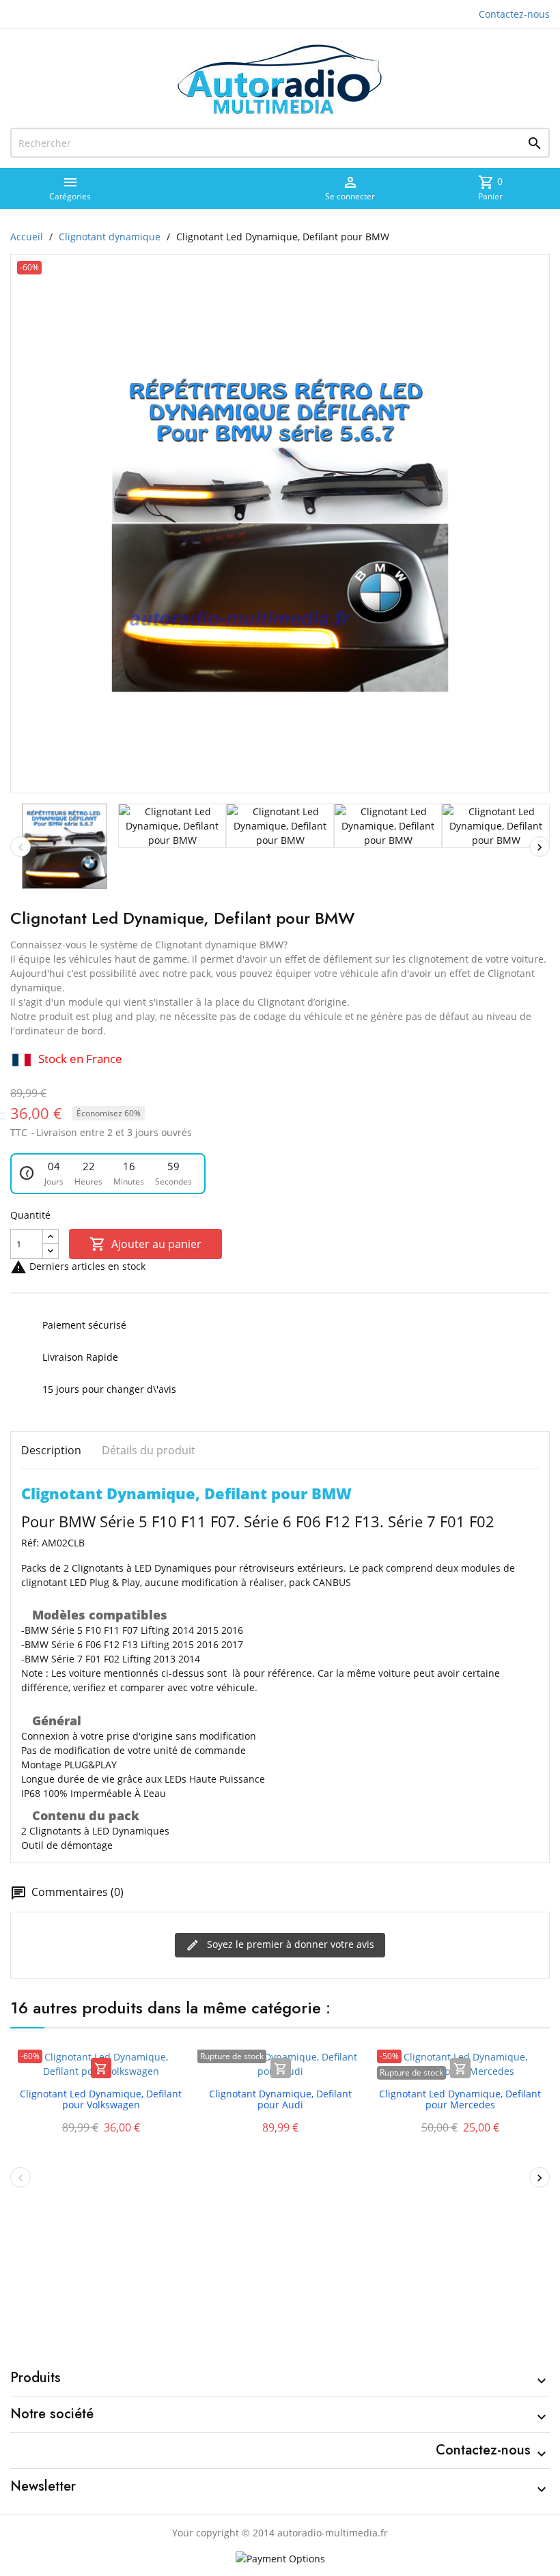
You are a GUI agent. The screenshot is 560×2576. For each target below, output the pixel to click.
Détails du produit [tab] (149, 1450)
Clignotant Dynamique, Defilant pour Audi (280, 2099)
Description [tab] (51, 1450)
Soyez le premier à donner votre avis (289, 1944)
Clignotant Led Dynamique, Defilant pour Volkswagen (101, 2099)
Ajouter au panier (145, 1244)
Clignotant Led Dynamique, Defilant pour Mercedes (460, 2099)
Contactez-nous (514, 14)
